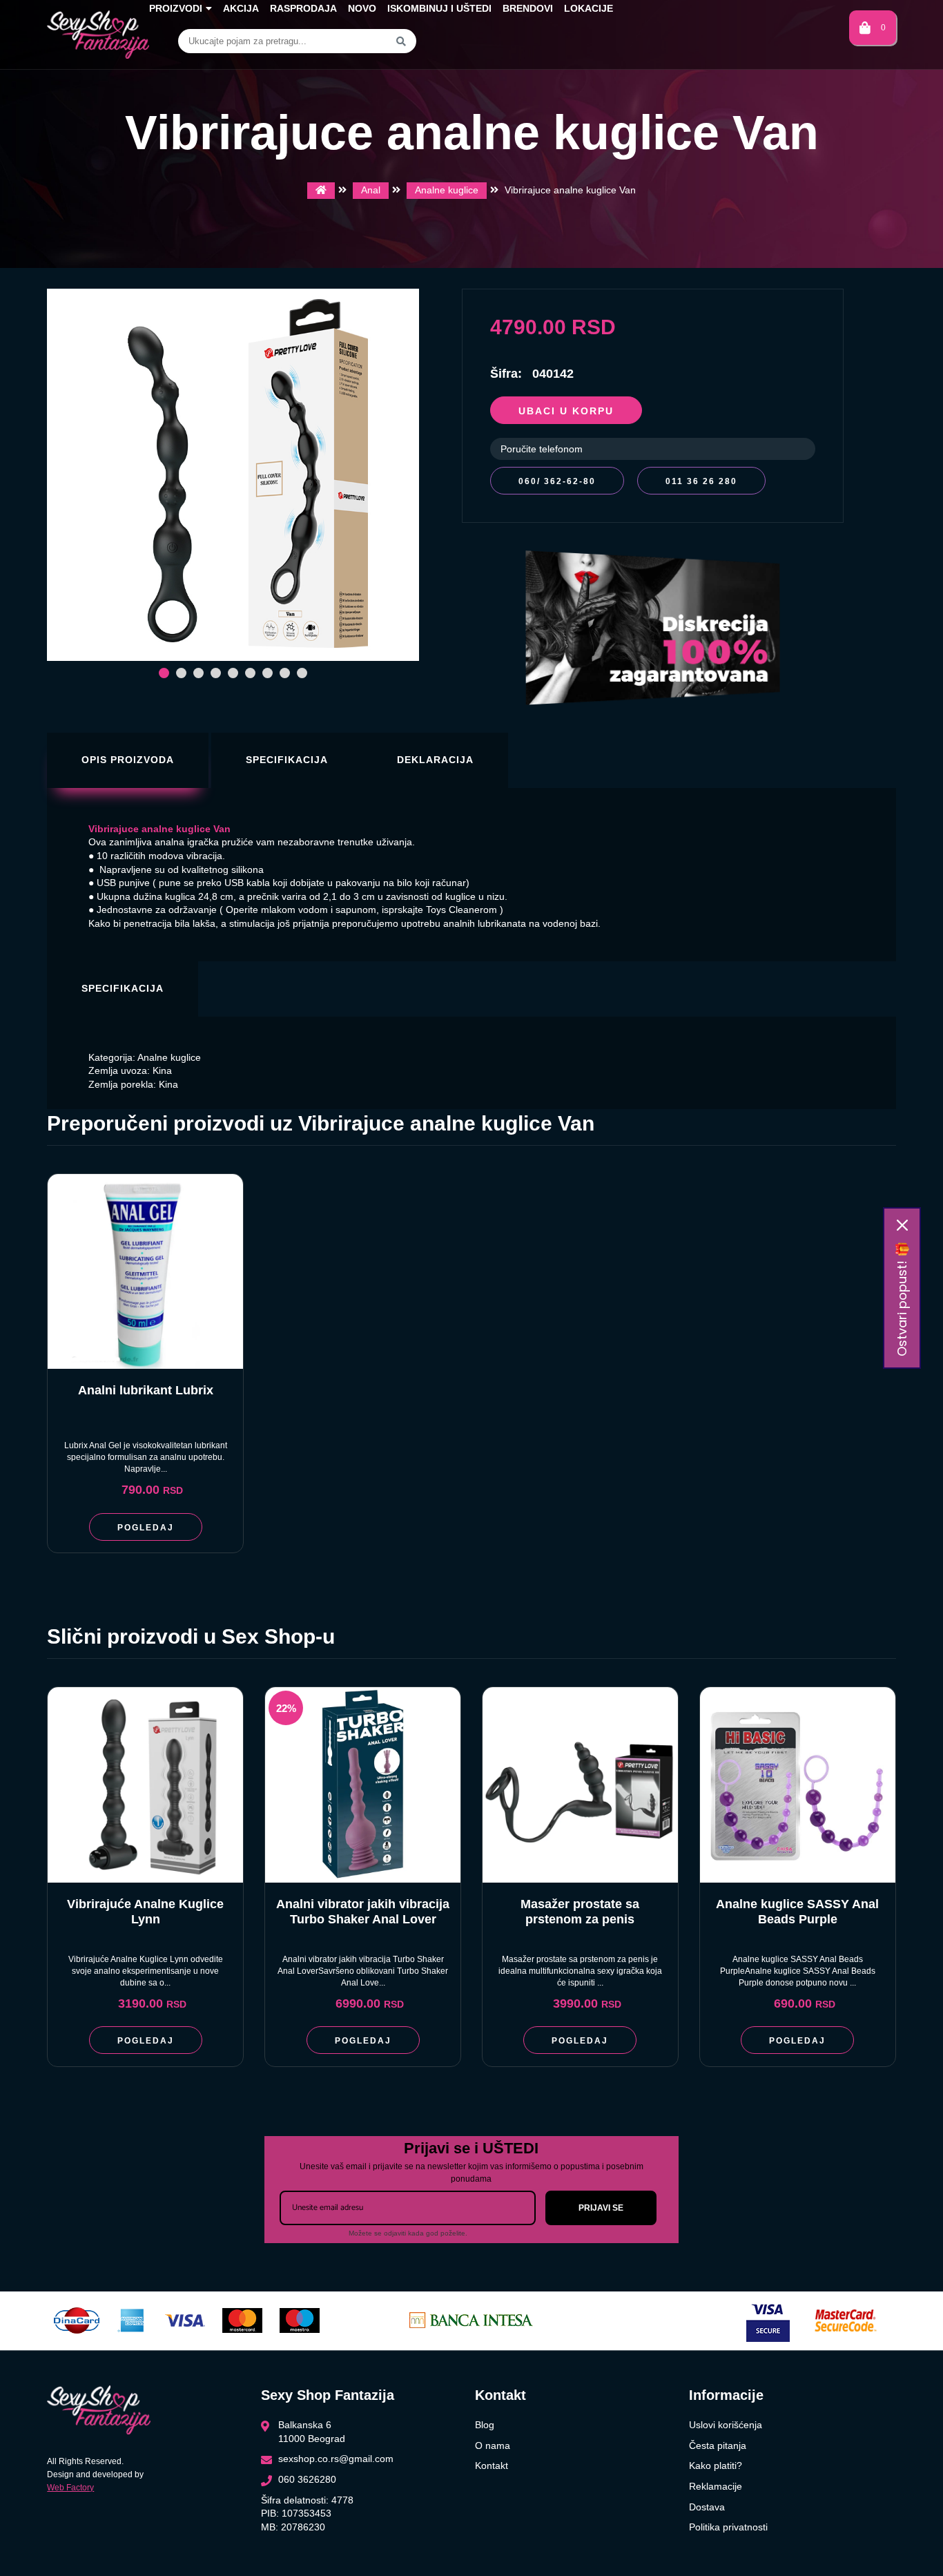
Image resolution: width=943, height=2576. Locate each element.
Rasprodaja (303, 8)
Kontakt (492, 2466)
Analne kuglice (447, 190)
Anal (371, 190)
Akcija (241, 8)
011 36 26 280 (701, 481)
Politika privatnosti (728, 2527)
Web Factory (70, 2488)
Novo (362, 8)
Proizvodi (176, 8)
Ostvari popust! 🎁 (902, 1299)
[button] (164, 673)
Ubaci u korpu (566, 411)
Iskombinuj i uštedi (439, 8)
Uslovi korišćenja (726, 2425)
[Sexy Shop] (321, 191)
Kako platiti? (716, 2466)
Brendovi (528, 8)
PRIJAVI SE (601, 2208)
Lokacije (589, 8)
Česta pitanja (718, 2445)
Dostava (707, 2507)
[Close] (902, 1225)
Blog (485, 2425)
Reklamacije (716, 2486)
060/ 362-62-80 (557, 481)
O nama (493, 2445)
